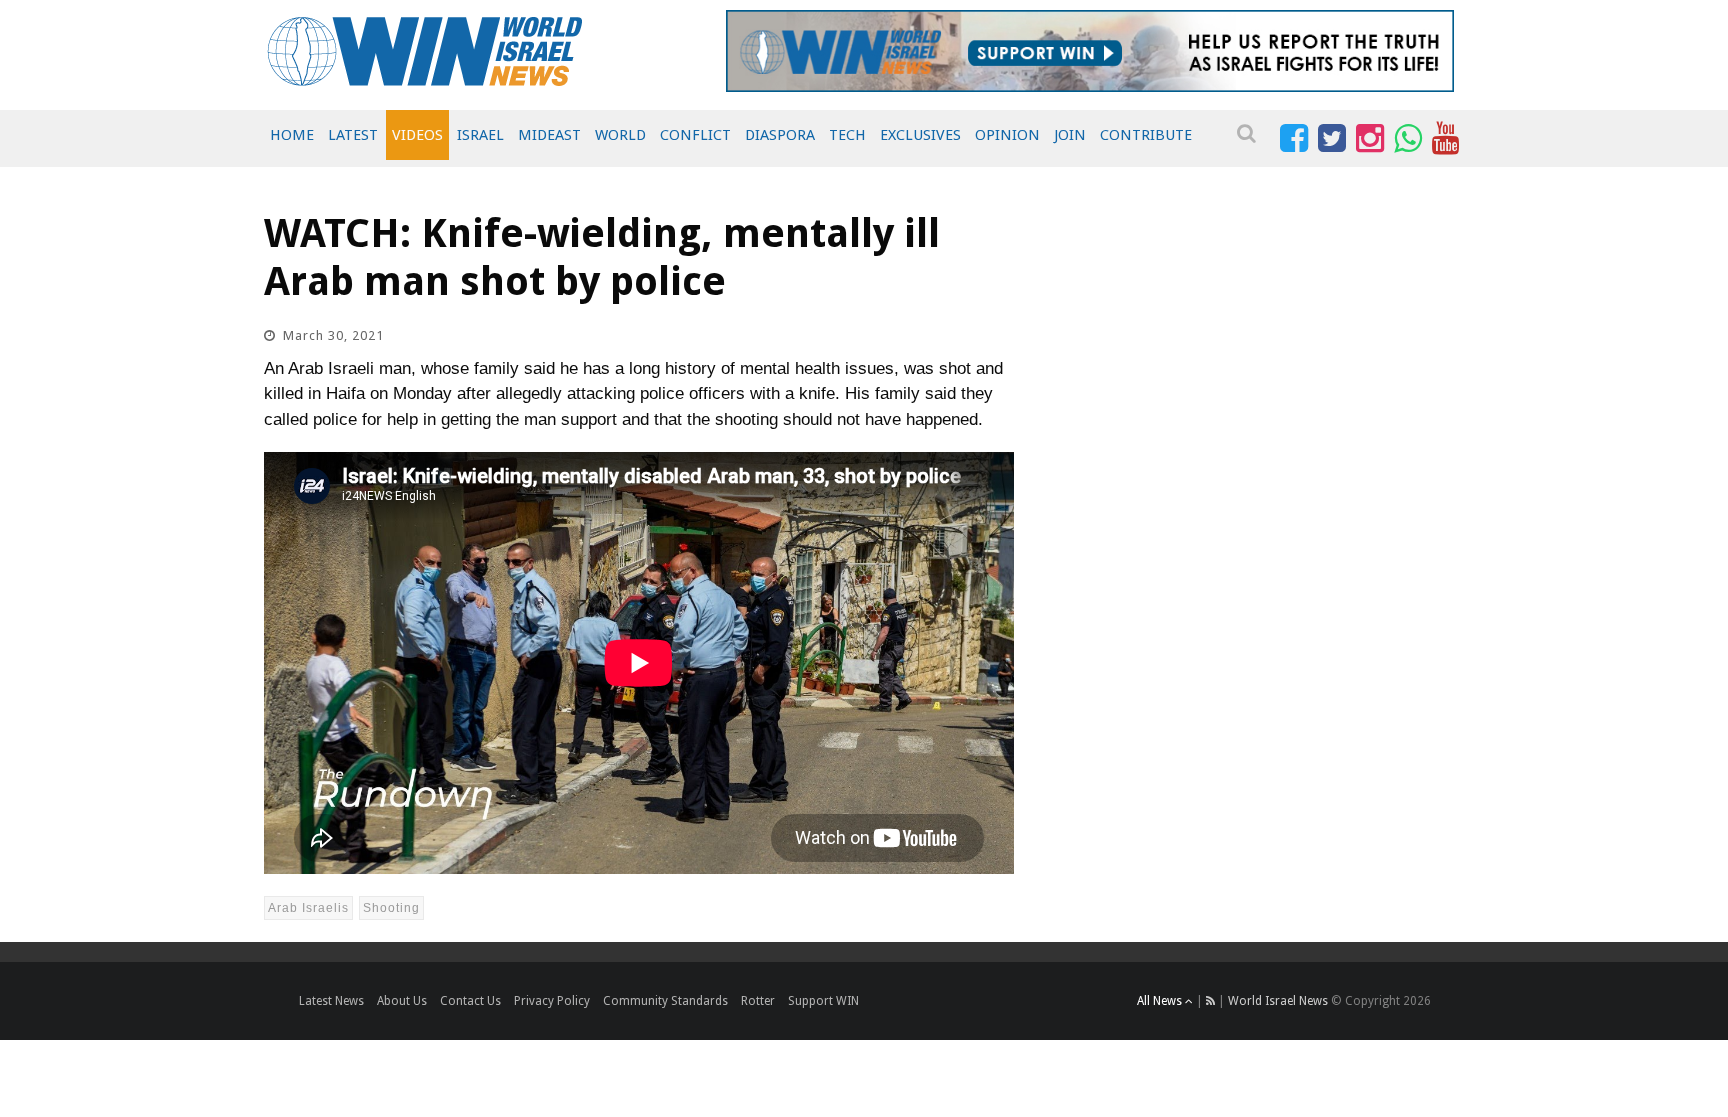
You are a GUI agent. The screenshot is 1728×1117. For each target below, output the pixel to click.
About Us (402, 1001)
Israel (480, 135)
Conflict (695, 135)
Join (1070, 135)
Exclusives (920, 135)
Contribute (1146, 135)
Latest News (331, 1001)
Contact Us (470, 1001)
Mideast (549, 135)
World (620, 135)
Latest (353, 135)
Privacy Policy (552, 1001)
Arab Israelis (308, 908)
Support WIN (823, 1001)
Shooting (391, 908)
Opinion (1007, 135)
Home (292, 135)
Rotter (758, 1001)
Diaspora (780, 135)
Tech (847, 135)
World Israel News (1278, 1001)
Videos (417, 135)
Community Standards (665, 1001)
